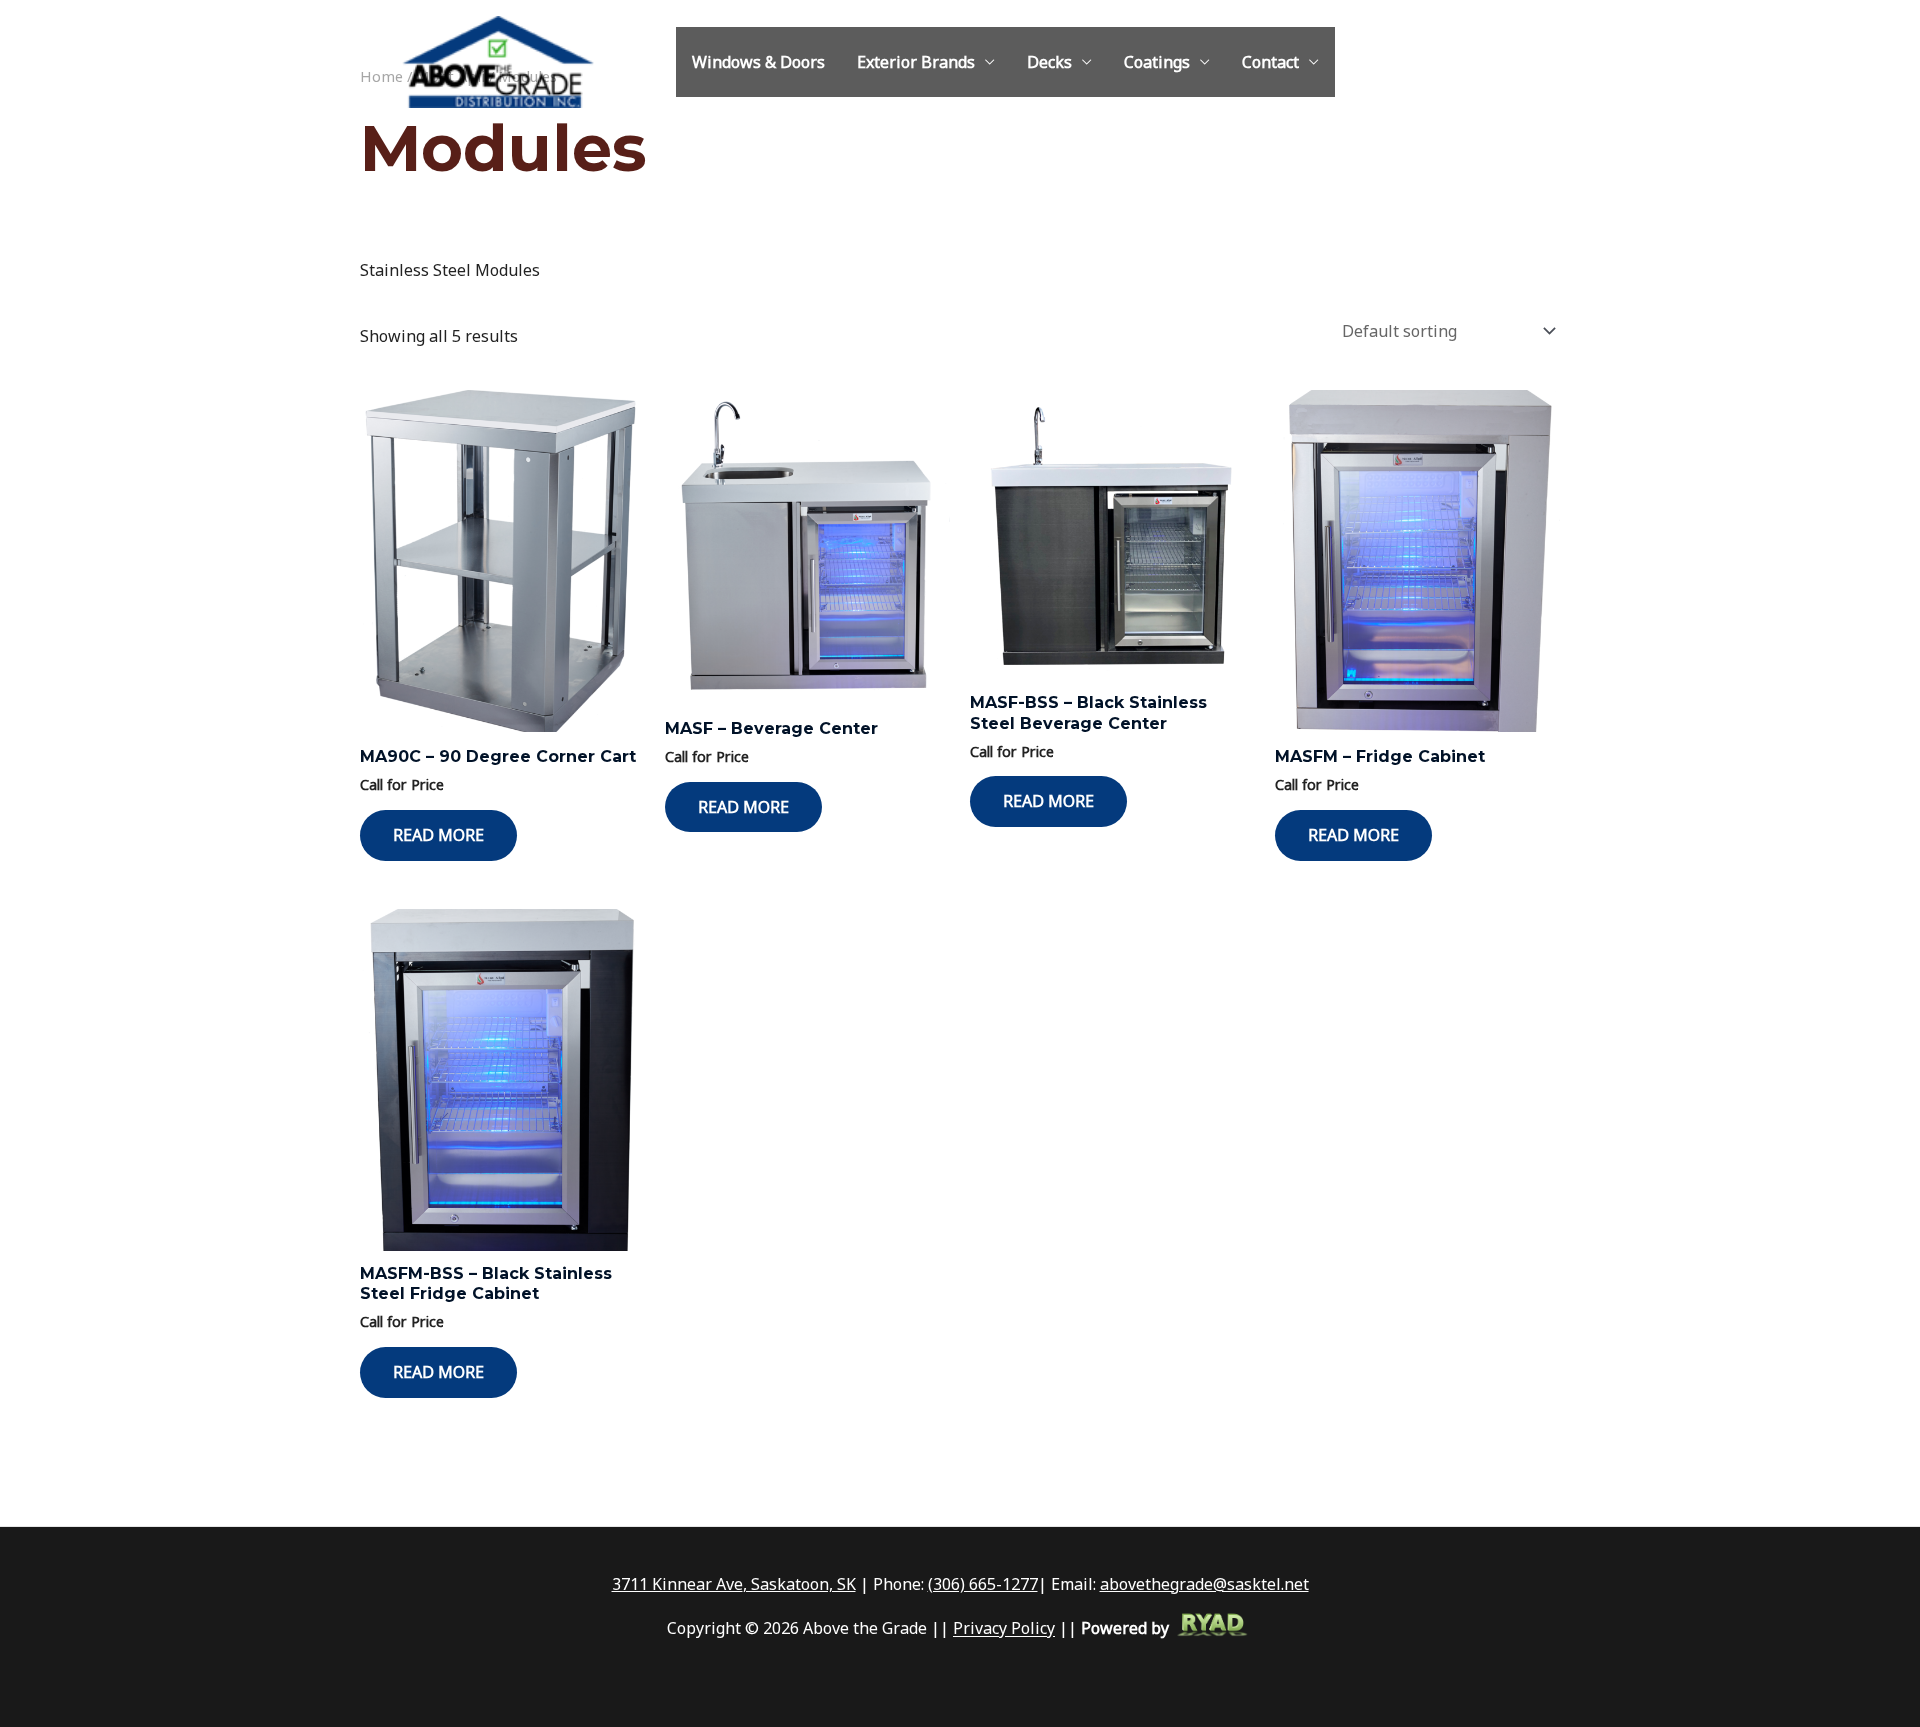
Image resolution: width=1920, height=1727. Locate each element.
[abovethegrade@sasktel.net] (1453, 63)
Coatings (1157, 62)
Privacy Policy (1004, 1629)
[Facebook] (1513, 63)
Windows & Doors (758, 62)
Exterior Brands (916, 62)
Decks (1049, 62)
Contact (1270, 62)
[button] (1551, 62)
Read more (438, 835)
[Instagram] (1483, 63)
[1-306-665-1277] (1423, 63)
